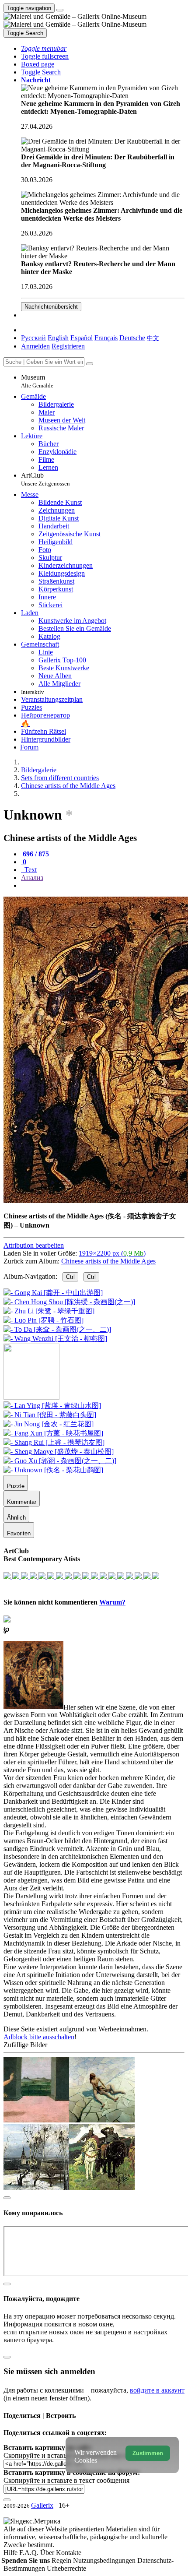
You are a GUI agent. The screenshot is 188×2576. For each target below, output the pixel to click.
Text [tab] (30, 870)
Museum (37, 381)
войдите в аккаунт (157, 2390)
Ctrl (70, 1277)
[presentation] (103, 886)
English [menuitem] (58, 338)
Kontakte (69, 2553)
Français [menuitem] (106, 338)
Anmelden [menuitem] (35, 346)
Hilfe (11, 2553)
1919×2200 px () (112, 1253)
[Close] (90, 364)
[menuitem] (153, 338)
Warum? (112, 1602)
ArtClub (45, 479)
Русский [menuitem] (33, 338)
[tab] (35, 854)
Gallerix (42, 2505)
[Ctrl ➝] (52, 1406)
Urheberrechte (66, 2568)
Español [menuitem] (82, 338)
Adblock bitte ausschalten (39, 2037)
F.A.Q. (30, 2553)
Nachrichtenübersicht (51, 307)
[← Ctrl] (55, 1339)
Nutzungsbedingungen (105, 2560)
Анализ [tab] (32, 878)
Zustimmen (148, 2453)
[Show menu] (60, 10)
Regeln (62, 2560)
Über (48, 2553)
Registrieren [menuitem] (68, 346)
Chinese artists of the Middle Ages (108, 1261)
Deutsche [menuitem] (132, 338)
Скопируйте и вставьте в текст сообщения (66, 2480)
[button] (44, 48)
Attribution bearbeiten (34, 1245)
